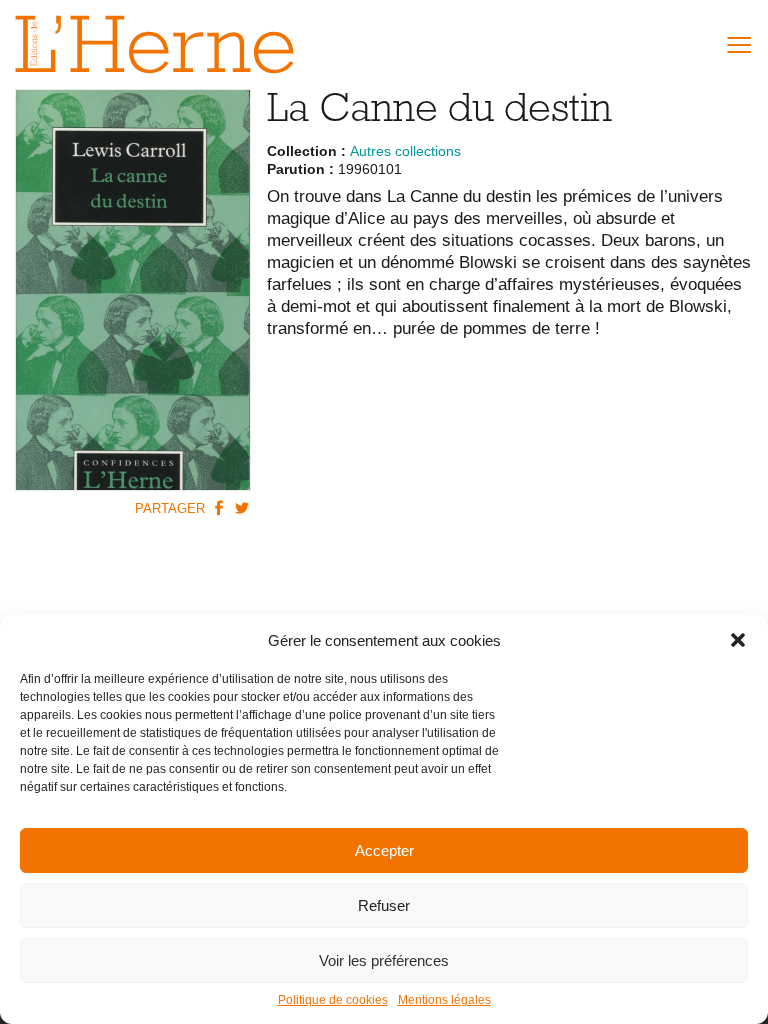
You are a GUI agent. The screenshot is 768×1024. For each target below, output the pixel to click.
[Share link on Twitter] (242, 507)
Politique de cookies (333, 1000)
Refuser (384, 905)
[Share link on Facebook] (219, 507)
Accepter (384, 850)
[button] (738, 640)
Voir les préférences (384, 960)
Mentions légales (444, 1000)
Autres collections (405, 151)
